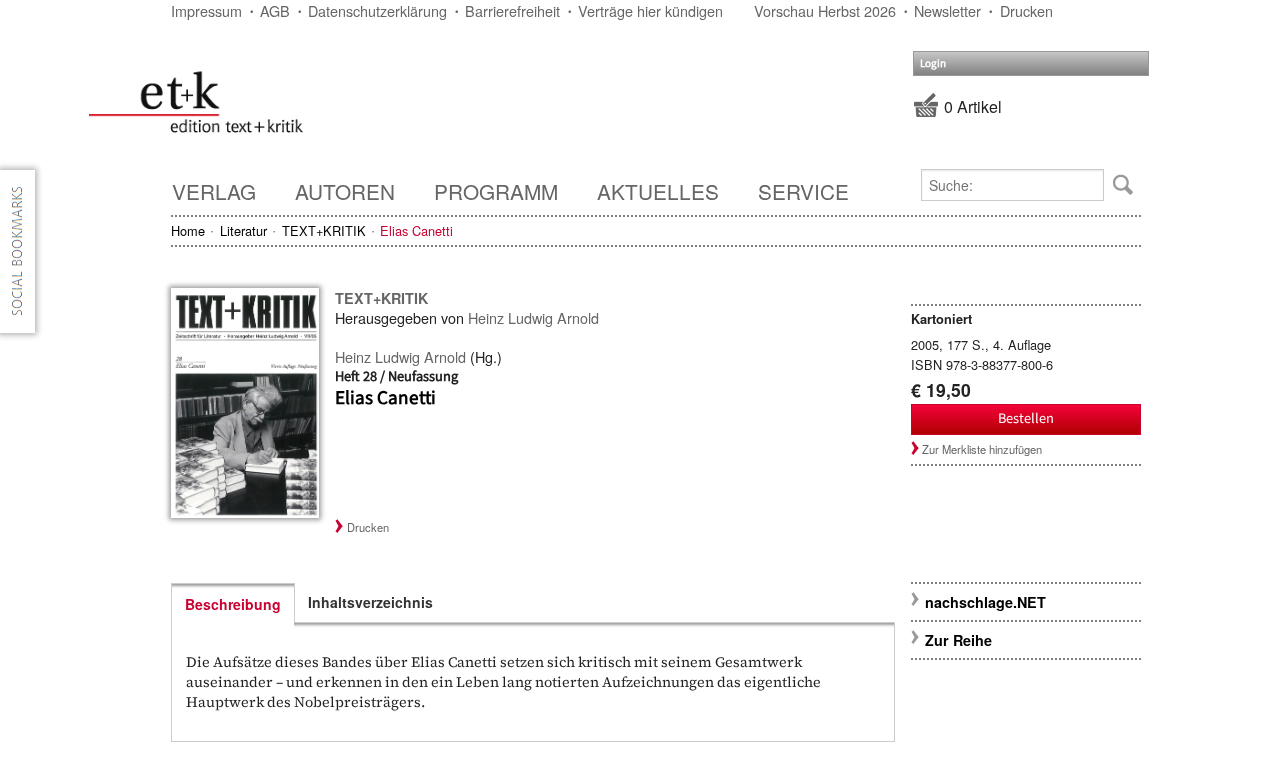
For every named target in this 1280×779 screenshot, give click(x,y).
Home (188, 230)
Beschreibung (233, 604)
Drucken (1026, 10)
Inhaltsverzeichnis (370, 602)
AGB (275, 10)
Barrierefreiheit (512, 10)
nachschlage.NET (985, 602)
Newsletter (947, 10)
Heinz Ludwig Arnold (533, 317)
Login (933, 63)
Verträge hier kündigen (650, 10)
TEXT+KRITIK (324, 230)
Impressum (206, 10)
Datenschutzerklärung (377, 10)
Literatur (243, 230)
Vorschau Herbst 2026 (825, 10)
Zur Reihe (958, 640)
